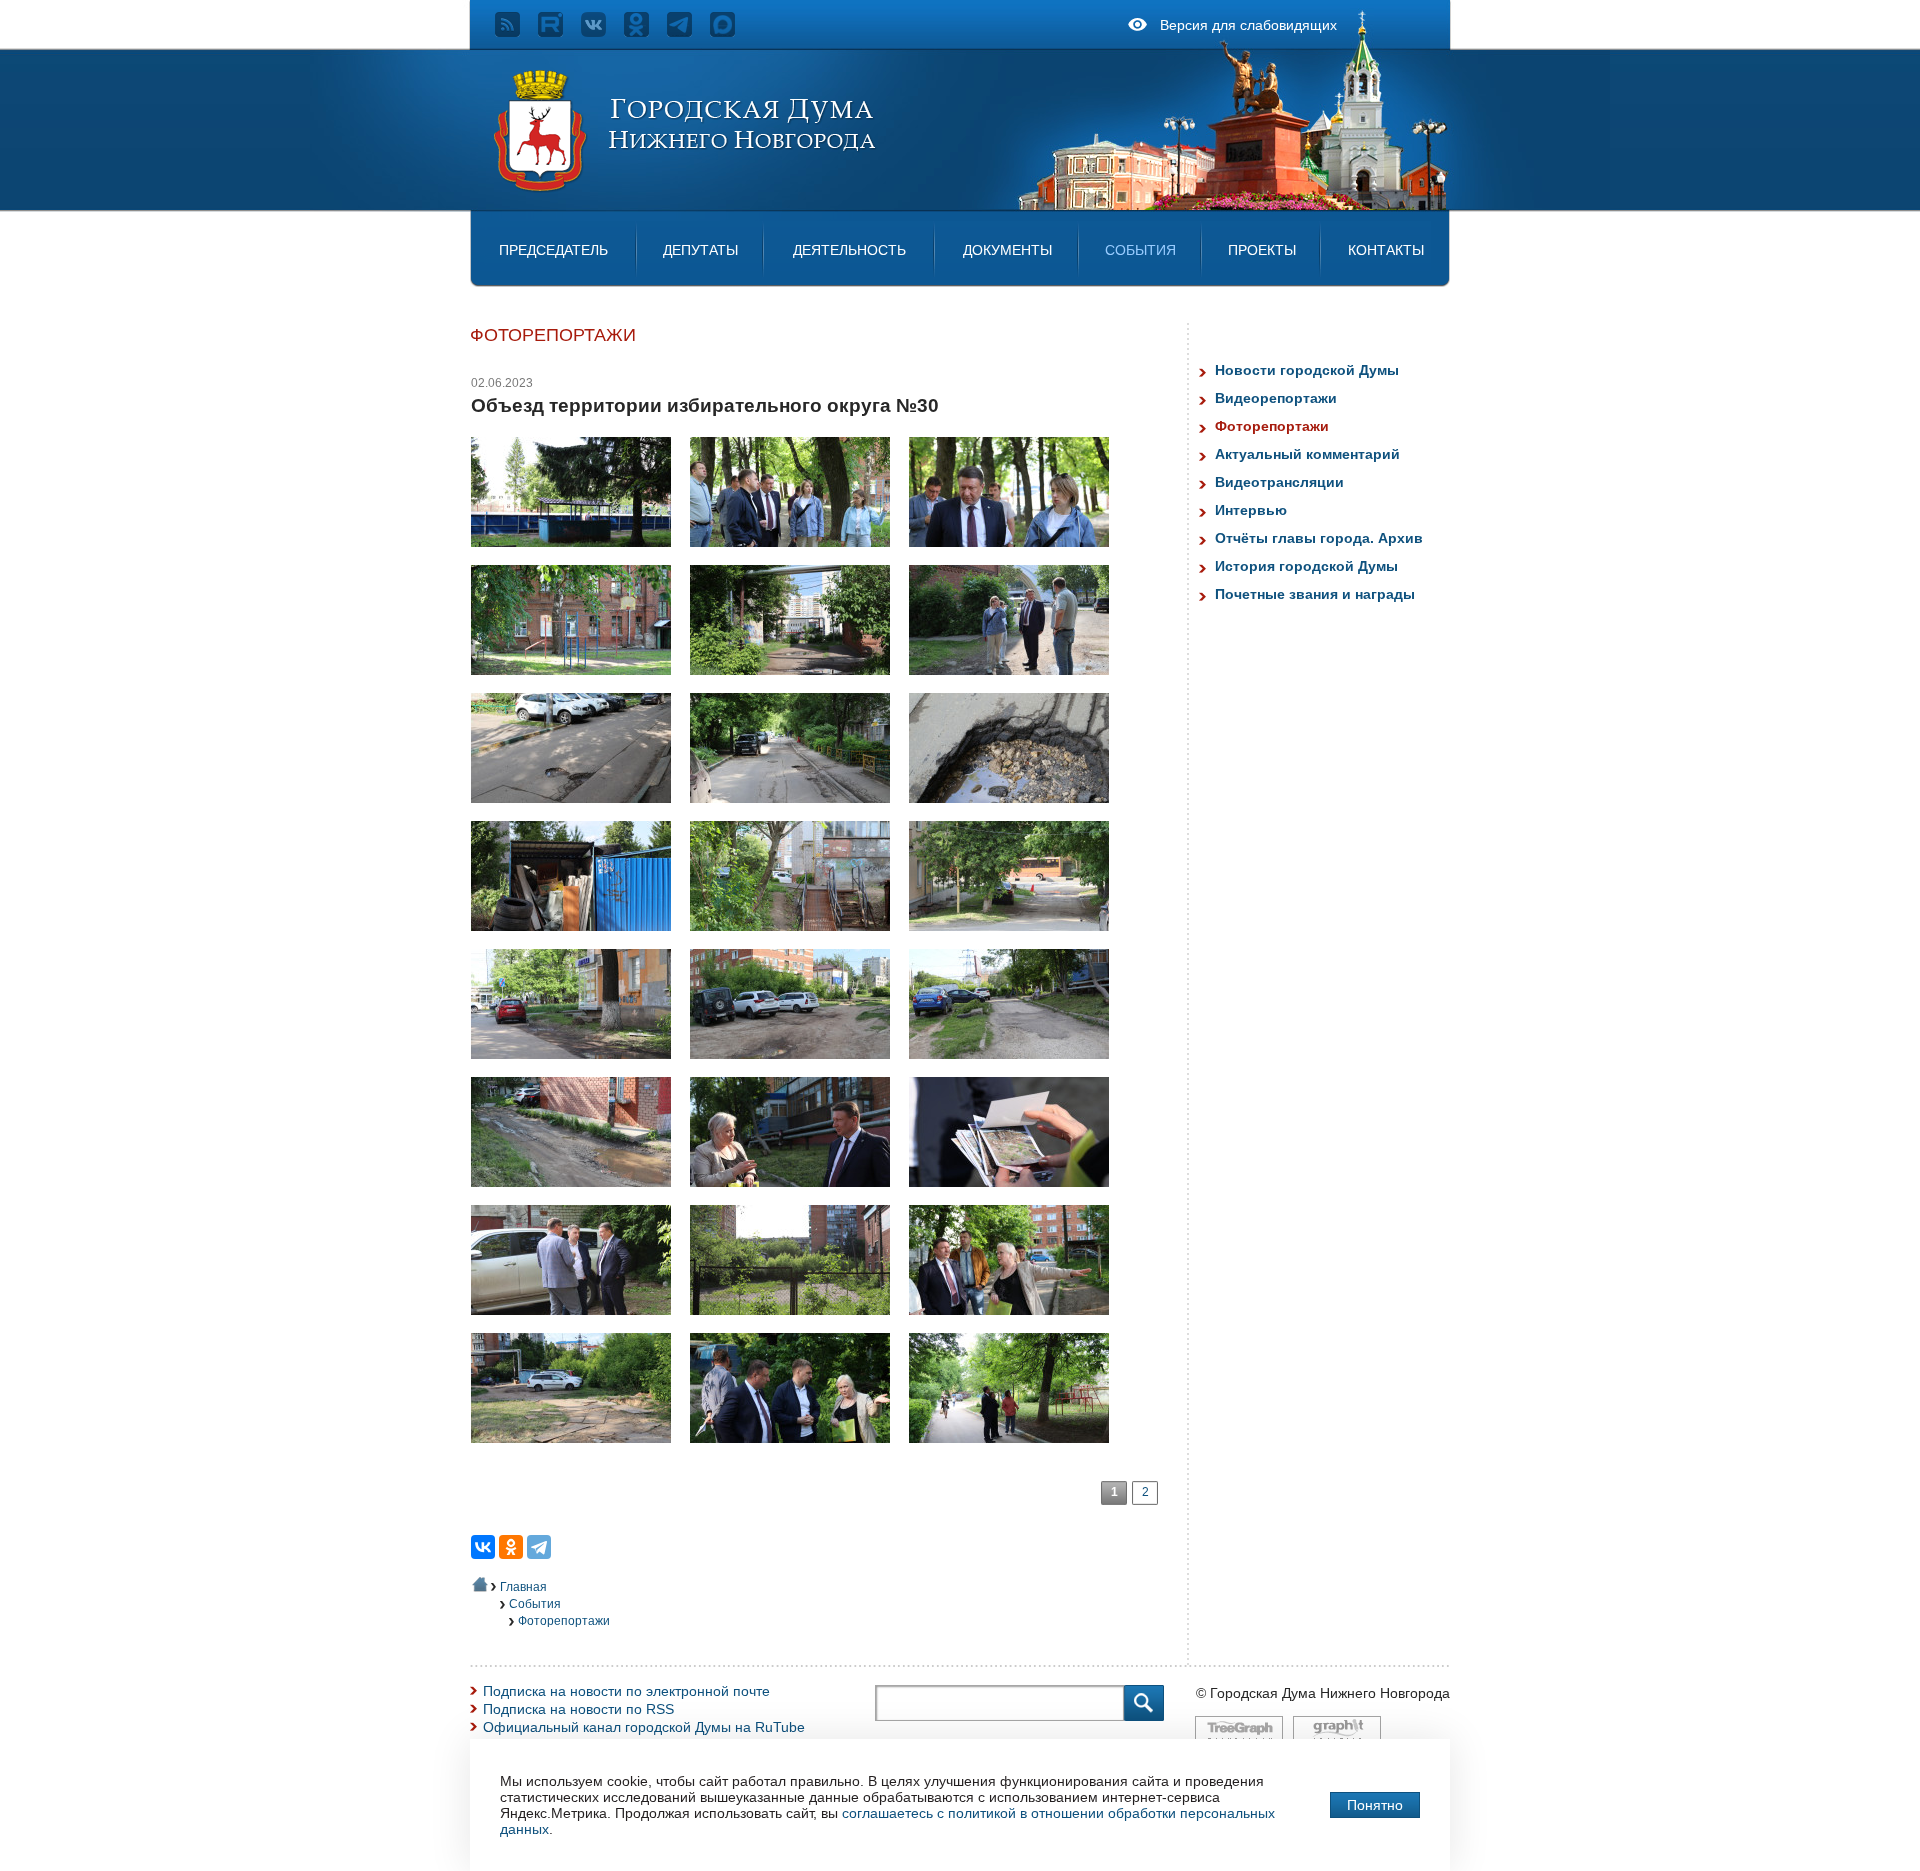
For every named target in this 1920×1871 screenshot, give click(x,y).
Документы (1007, 250)
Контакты (1386, 250)
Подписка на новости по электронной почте (626, 1691)
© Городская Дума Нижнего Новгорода (1323, 1693)
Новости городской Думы (1307, 370)
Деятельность (849, 250)
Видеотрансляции (1279, 482)
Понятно (1375, 1805)
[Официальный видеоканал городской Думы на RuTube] (559, 32)
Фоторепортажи (564, 1621)
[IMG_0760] (797, 1069)
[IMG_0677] (797, 557)
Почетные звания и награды (1315, 594)
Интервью (1251, 510)
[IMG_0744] (1016, 813)
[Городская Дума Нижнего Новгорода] (686, 188)
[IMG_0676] (578, 557)
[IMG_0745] (578, 941)
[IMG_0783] (578, 1453)
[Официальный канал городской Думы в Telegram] (688, 32)
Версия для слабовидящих (1248, 25)
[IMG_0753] (578, 1069)
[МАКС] (731, 32)
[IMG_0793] (797, 1453)
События (1140, 250)
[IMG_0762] (578, 1197)
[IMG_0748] (797, 941)
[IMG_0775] (578, 1325)
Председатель (553, 250)
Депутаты (700, 250)
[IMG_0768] (797, 1197)
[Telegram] (539, 1547)
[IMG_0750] (1016, 941)
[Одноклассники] (511, 1547)
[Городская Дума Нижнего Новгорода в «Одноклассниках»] (645, 32)
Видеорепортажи (1276, 398)
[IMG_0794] (1016, 1453)
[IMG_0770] (1016, 1197)
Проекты (1262, 250)
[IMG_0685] (1016, 557)
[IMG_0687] (578, 685)
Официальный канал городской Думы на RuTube (644, 1727)
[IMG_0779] (797, 1325)
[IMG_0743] (797, 813)
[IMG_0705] (1016, 685)
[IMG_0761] (1016, 1069)
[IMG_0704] (797, 685)
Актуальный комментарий (1307, 454)
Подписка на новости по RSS (578, 1709)
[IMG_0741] (578, 813)
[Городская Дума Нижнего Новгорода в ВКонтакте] (602, 32)
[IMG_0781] (1016, 1325)
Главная (523, 1587)
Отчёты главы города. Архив (1319, 538)
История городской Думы (1306, 566)
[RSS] (516, 32)
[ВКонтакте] (483, 1547)
